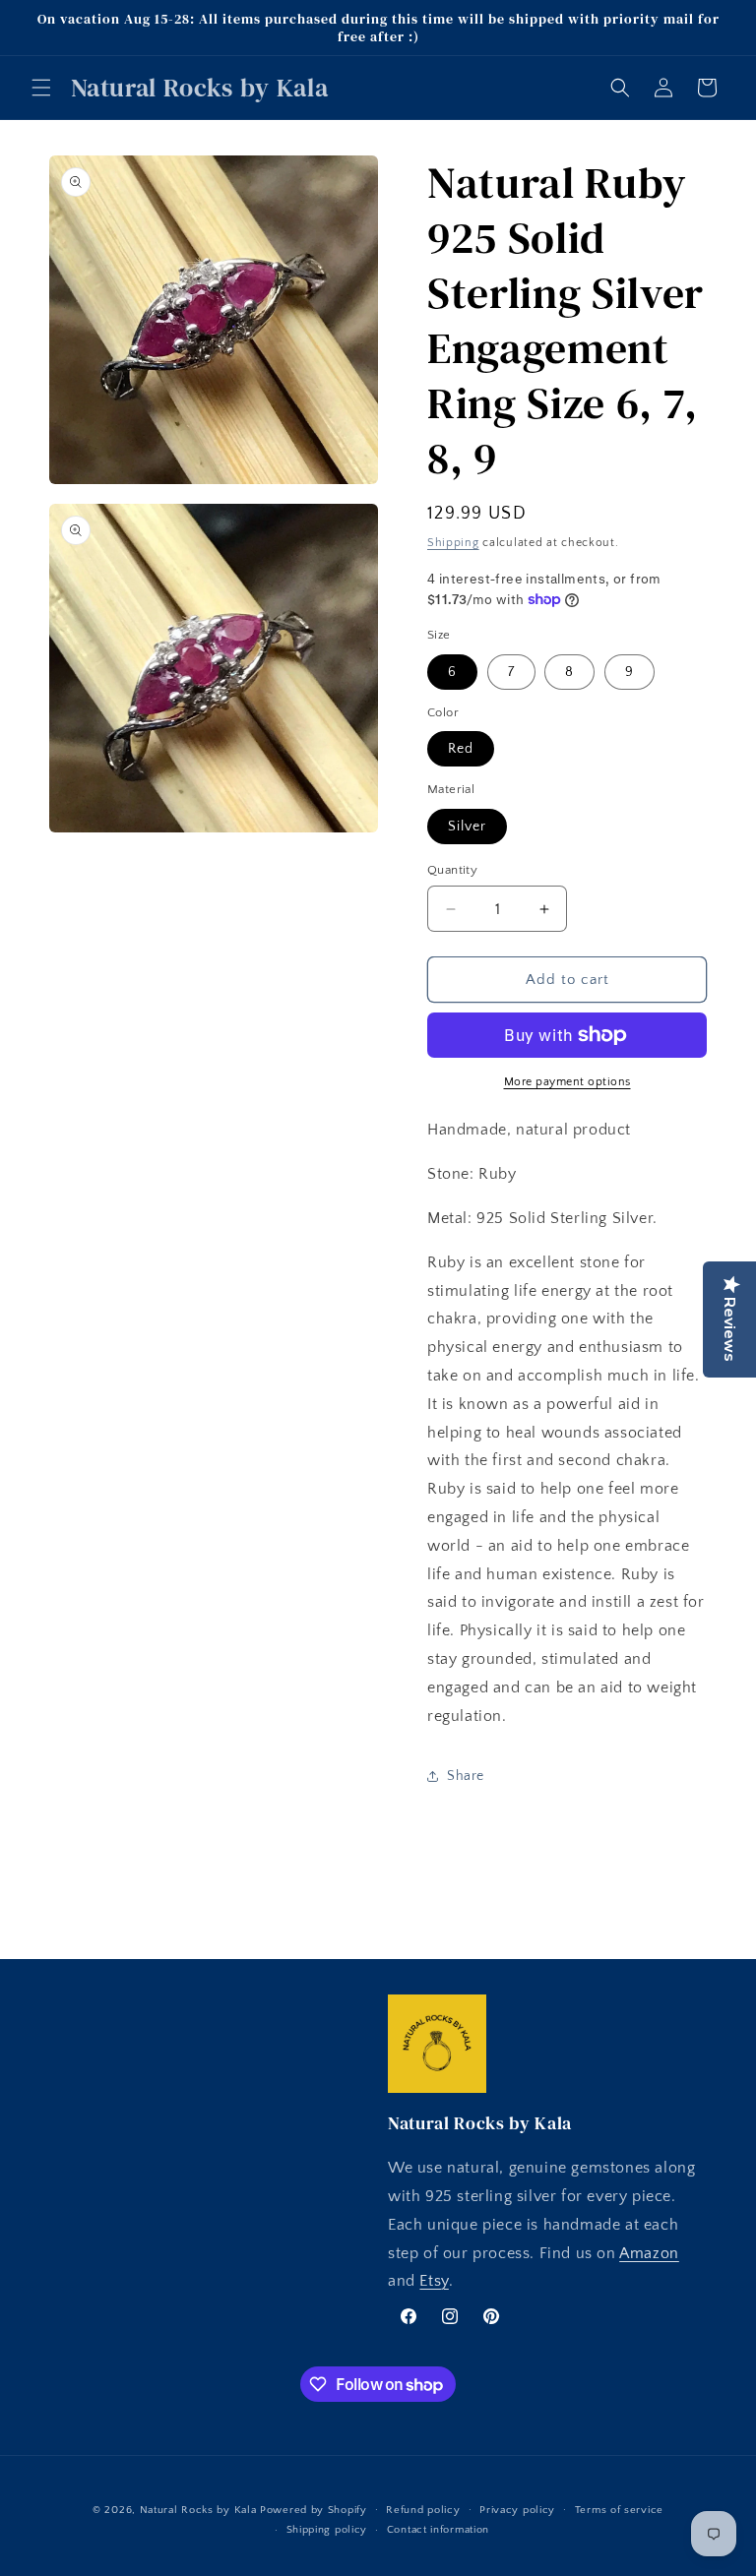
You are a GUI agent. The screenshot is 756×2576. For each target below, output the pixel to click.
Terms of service (619, 2510)
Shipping (453, 543)
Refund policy (423, 2510)
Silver (467, 827)
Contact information (438, 2530)
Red (461, 749)
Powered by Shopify (314, 2510)
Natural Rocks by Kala (198, 2510)
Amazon (649, 2253)
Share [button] (466, 1776)
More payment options (567, 1082)
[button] (41, 88)
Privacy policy (517, 2510)
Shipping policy (327, 2530)
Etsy (434, 2281)
